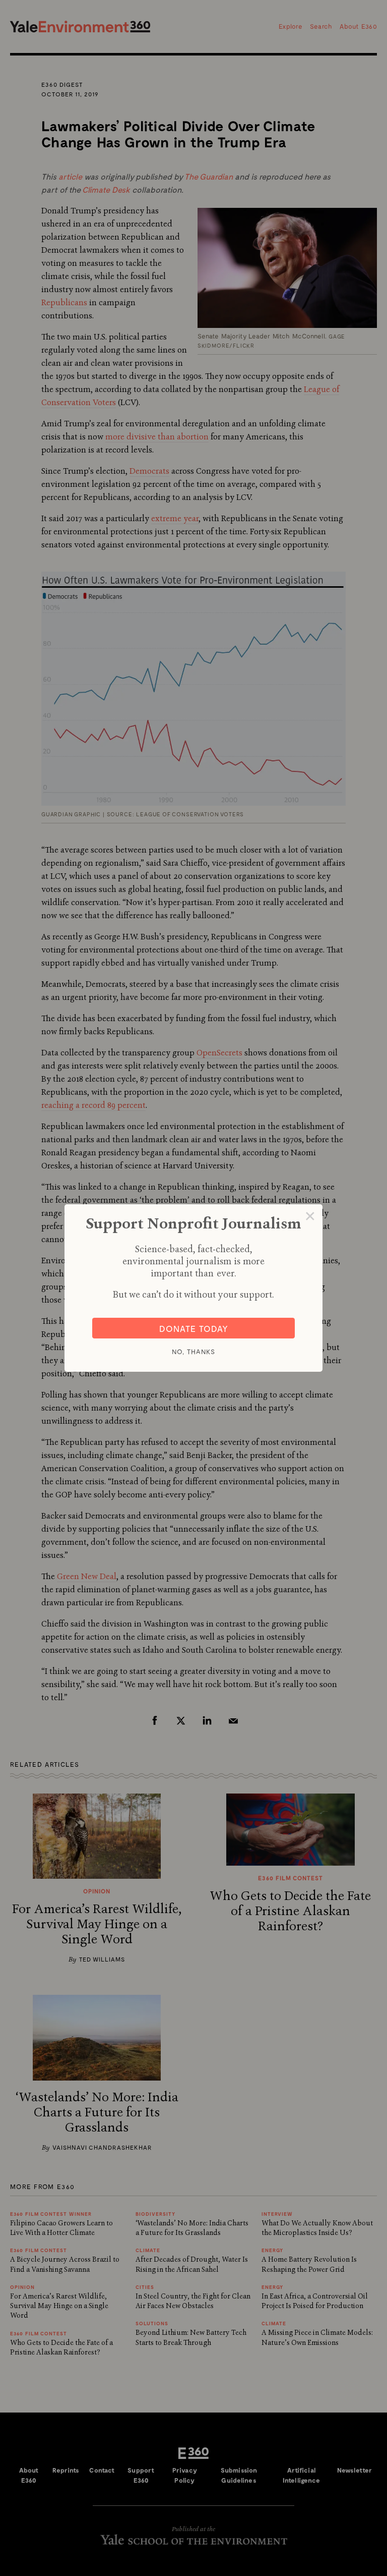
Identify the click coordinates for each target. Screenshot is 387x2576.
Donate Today (194, 1328)
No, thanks (193, 1352)
